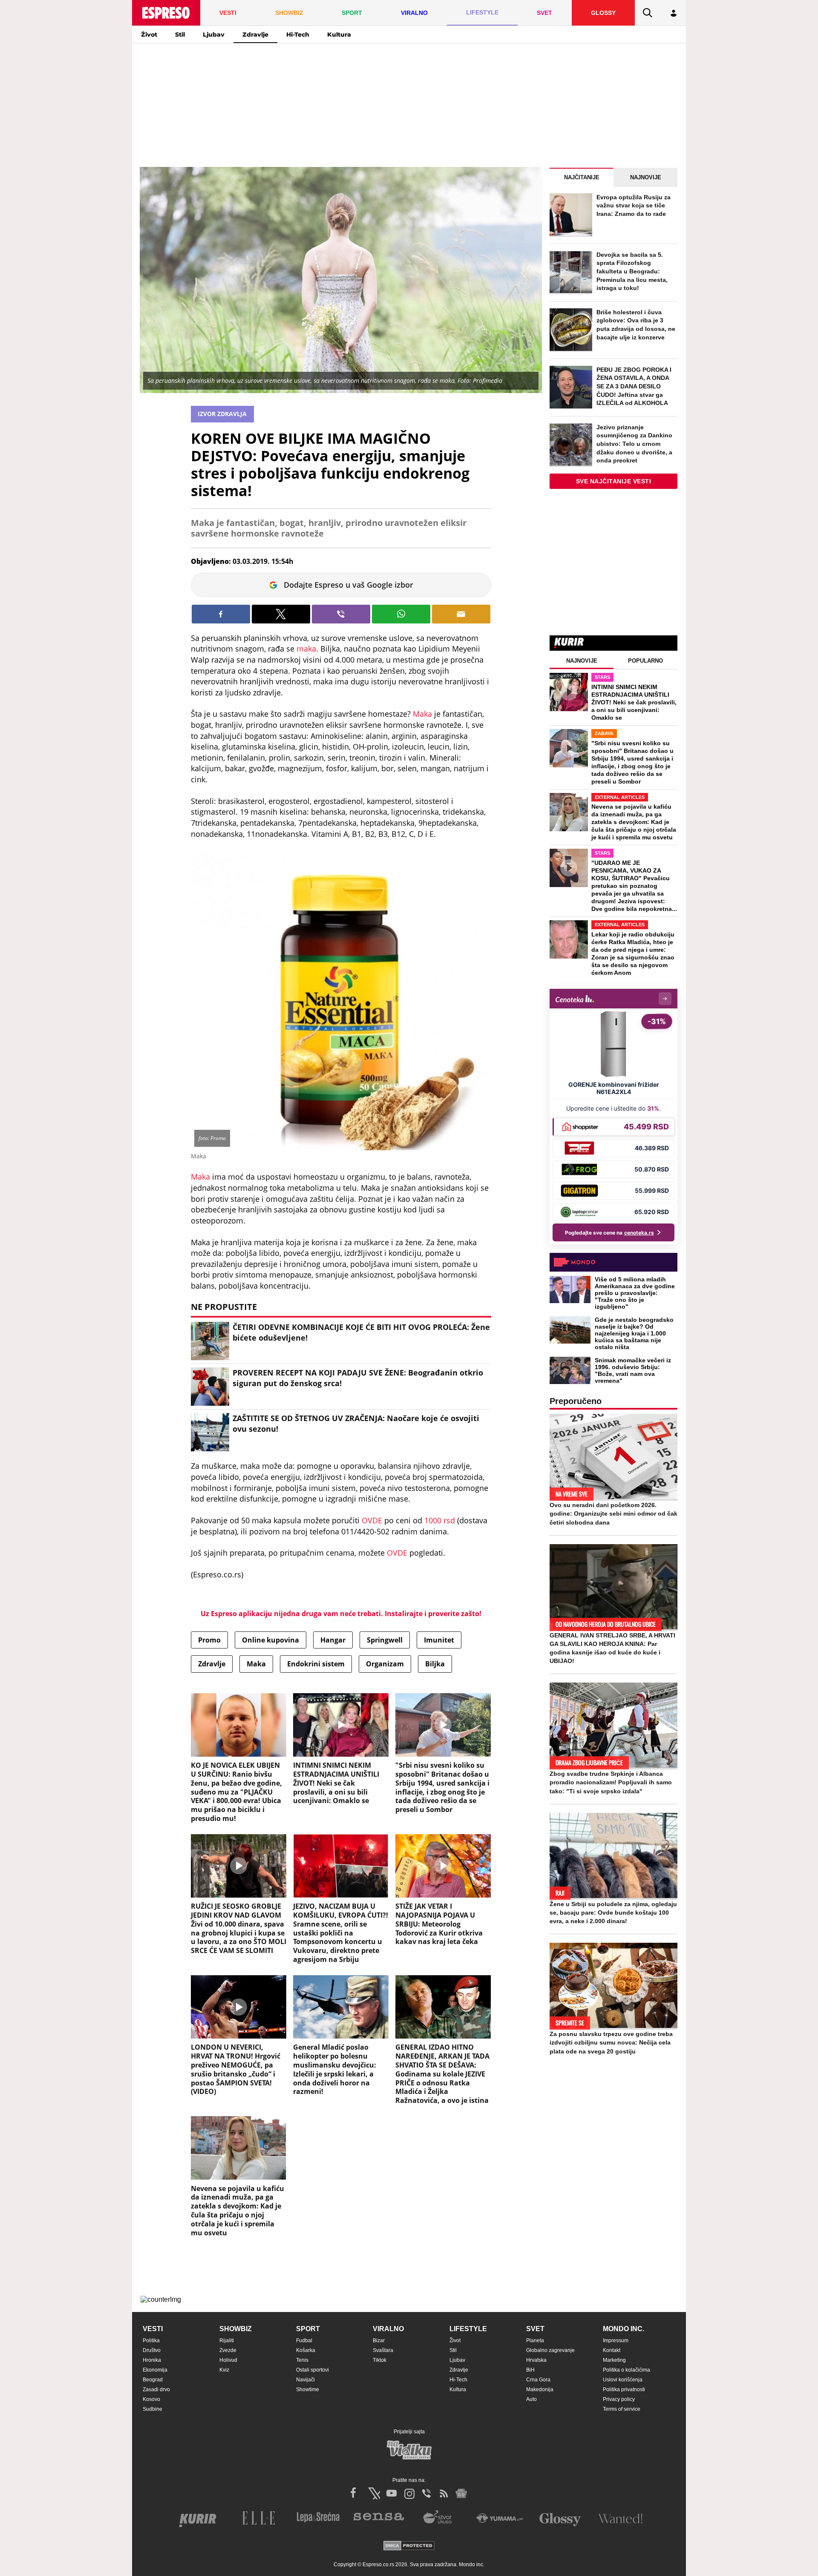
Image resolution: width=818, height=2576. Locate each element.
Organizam (385, 1664)
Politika (151, 2341)
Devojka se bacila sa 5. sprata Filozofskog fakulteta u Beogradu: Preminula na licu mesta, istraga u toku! (632, 271)
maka (306, 649)
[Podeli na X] (281, 614)
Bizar (379, 2341)
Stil (180, 34)
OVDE (372, 1520)
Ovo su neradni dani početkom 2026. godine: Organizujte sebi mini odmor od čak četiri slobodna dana (613, 1513)
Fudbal (304, 2341)
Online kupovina (271, 1640)
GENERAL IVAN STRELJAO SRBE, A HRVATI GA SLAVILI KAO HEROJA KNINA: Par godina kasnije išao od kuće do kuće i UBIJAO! (612, 1648)
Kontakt (612, 2350)
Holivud (228, 2360)
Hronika (152, 2360)
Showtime (308, 2389)
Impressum (616, 2341)
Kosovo (151, 2399)
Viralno (388, 2329)
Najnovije (646, 177)
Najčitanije (582, 177)
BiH (530, 2370)
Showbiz (236, 2329)
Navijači (305, 2380)
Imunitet (439, 1640)
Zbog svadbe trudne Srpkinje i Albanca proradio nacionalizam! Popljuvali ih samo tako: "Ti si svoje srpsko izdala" (611, 1782)
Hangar (333, 1640)
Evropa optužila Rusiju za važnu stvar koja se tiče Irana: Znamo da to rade (634, 205)
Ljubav (214, 34)
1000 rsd (439, 1520)
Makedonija (540, 2389)
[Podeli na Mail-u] (461, 614)
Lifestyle (468, 2329)
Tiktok (380, 2360)
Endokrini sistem (316, 1664)
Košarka (306, 2350)
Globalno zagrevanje (550, 2350)
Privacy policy (619, 2399)
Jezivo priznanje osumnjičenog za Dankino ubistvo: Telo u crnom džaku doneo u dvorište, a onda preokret (634, 444)
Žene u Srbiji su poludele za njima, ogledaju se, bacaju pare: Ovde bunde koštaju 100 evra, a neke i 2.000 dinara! (613, 1913)
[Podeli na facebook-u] (221, 614)
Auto (531, 2399)
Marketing (614, 2360)
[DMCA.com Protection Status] (409, 2546)
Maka (422, 714)
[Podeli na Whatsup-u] (401, 614)
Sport (308, 2329)
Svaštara (383, 2350)
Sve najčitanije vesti (614, 481)
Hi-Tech (298, 34)
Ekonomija (155, 2370)
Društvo (152, 2350)
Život (149, 34)
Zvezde (228, 2350)
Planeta (535, 2341)
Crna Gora (538, 2380)
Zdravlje (255, 34)
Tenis (302, 2360)
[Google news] (461, 2493)
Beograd (153, 2380)
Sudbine (153, 2409)
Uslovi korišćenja (623, 2380)
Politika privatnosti (624, 2389)
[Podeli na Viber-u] (341, 614)
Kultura (339, 34)
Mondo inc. (624, 2329)
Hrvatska (536, 2360)
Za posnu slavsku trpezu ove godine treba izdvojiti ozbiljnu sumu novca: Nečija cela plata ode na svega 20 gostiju (611, 2042)
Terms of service (622, 2409)
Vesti (153, 2329)
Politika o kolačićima (626, 2370)
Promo (209, 1640)
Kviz (224, 2370)
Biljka (435, 1664)
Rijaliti (227, 2341)
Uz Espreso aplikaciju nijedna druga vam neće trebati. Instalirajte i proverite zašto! (341, 1614)
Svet (535, 2329)
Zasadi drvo (156, 2389)
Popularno (645, 661)
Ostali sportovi (313, 2370)
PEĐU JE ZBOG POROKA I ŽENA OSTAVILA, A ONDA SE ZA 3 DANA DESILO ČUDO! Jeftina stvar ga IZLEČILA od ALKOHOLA (634, 386)
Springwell (385, 1640)
